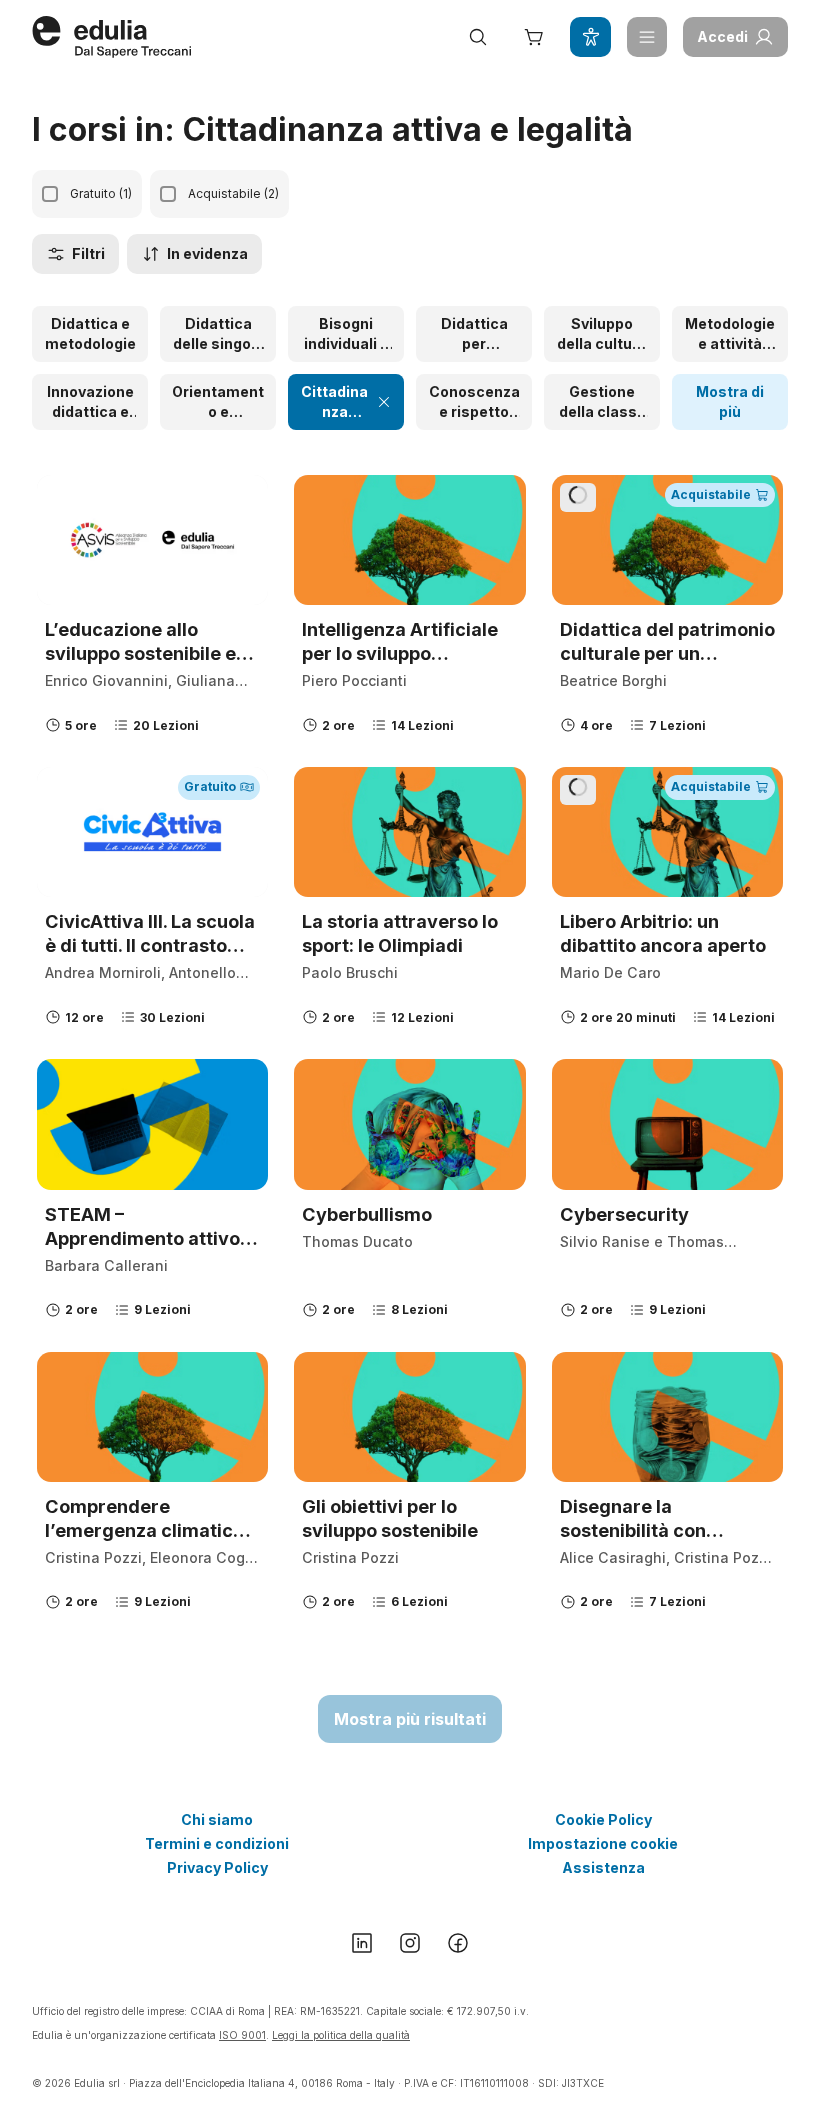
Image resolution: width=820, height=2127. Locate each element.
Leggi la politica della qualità (341, 2035)
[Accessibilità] (590, 37)
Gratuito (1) (101, 193)
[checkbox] (50, 194)
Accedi (722, 36)
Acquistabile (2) (233, 193)
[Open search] (478, 37)
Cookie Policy (603, 1819)
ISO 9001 (242, 2035)
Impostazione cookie (603, 1843)
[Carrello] (534, 37)
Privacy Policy (217, 1867)
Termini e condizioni (217, 1843)
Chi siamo (217, 1819)
